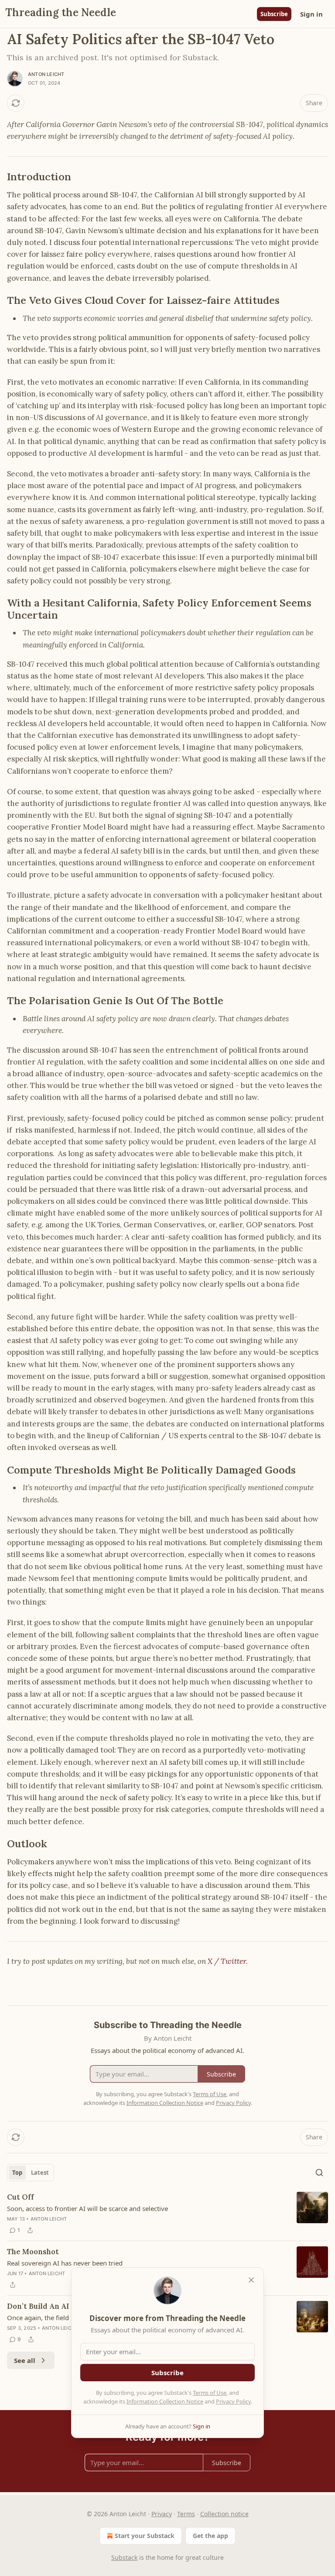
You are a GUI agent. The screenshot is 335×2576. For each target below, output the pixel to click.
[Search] (319, 2173)
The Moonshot (33, 2252)
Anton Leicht (46, 74)
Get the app (210, 2536)
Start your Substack (145, 2536)
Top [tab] (17, 2173)
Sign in (311, 14)
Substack (124, 2557)
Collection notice (224, 2514)
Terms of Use (210, 2393)
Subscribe (274, 14)
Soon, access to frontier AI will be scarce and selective (87, 2208)
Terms (186, 2514)
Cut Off (21, 2197)
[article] (167, 2214)
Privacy (162, 2514)
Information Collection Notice (165, 2401)
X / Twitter (227, 1961)
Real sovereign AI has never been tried (65, 2263)
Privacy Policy (233, 2401)
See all (25, 2360)
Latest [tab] (40, 2173)
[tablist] (31, 2173)
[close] (251, 2280)
